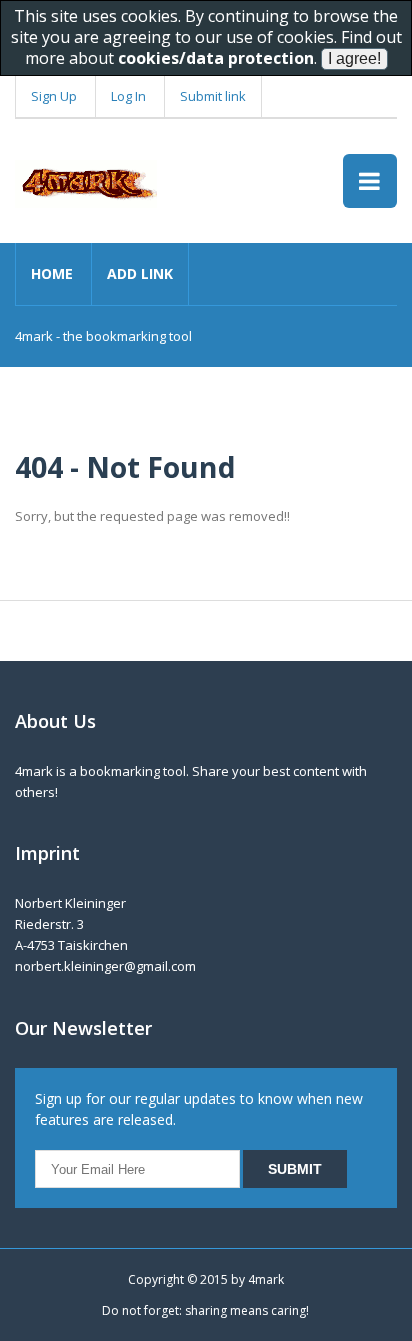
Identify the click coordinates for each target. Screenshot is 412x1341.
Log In (128, 96)
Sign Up (54, 96)
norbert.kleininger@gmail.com (105, 966)
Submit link (213, 96)
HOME (52, 273)
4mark (266, 1279)
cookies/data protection (216, 58)
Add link (140, 273)
